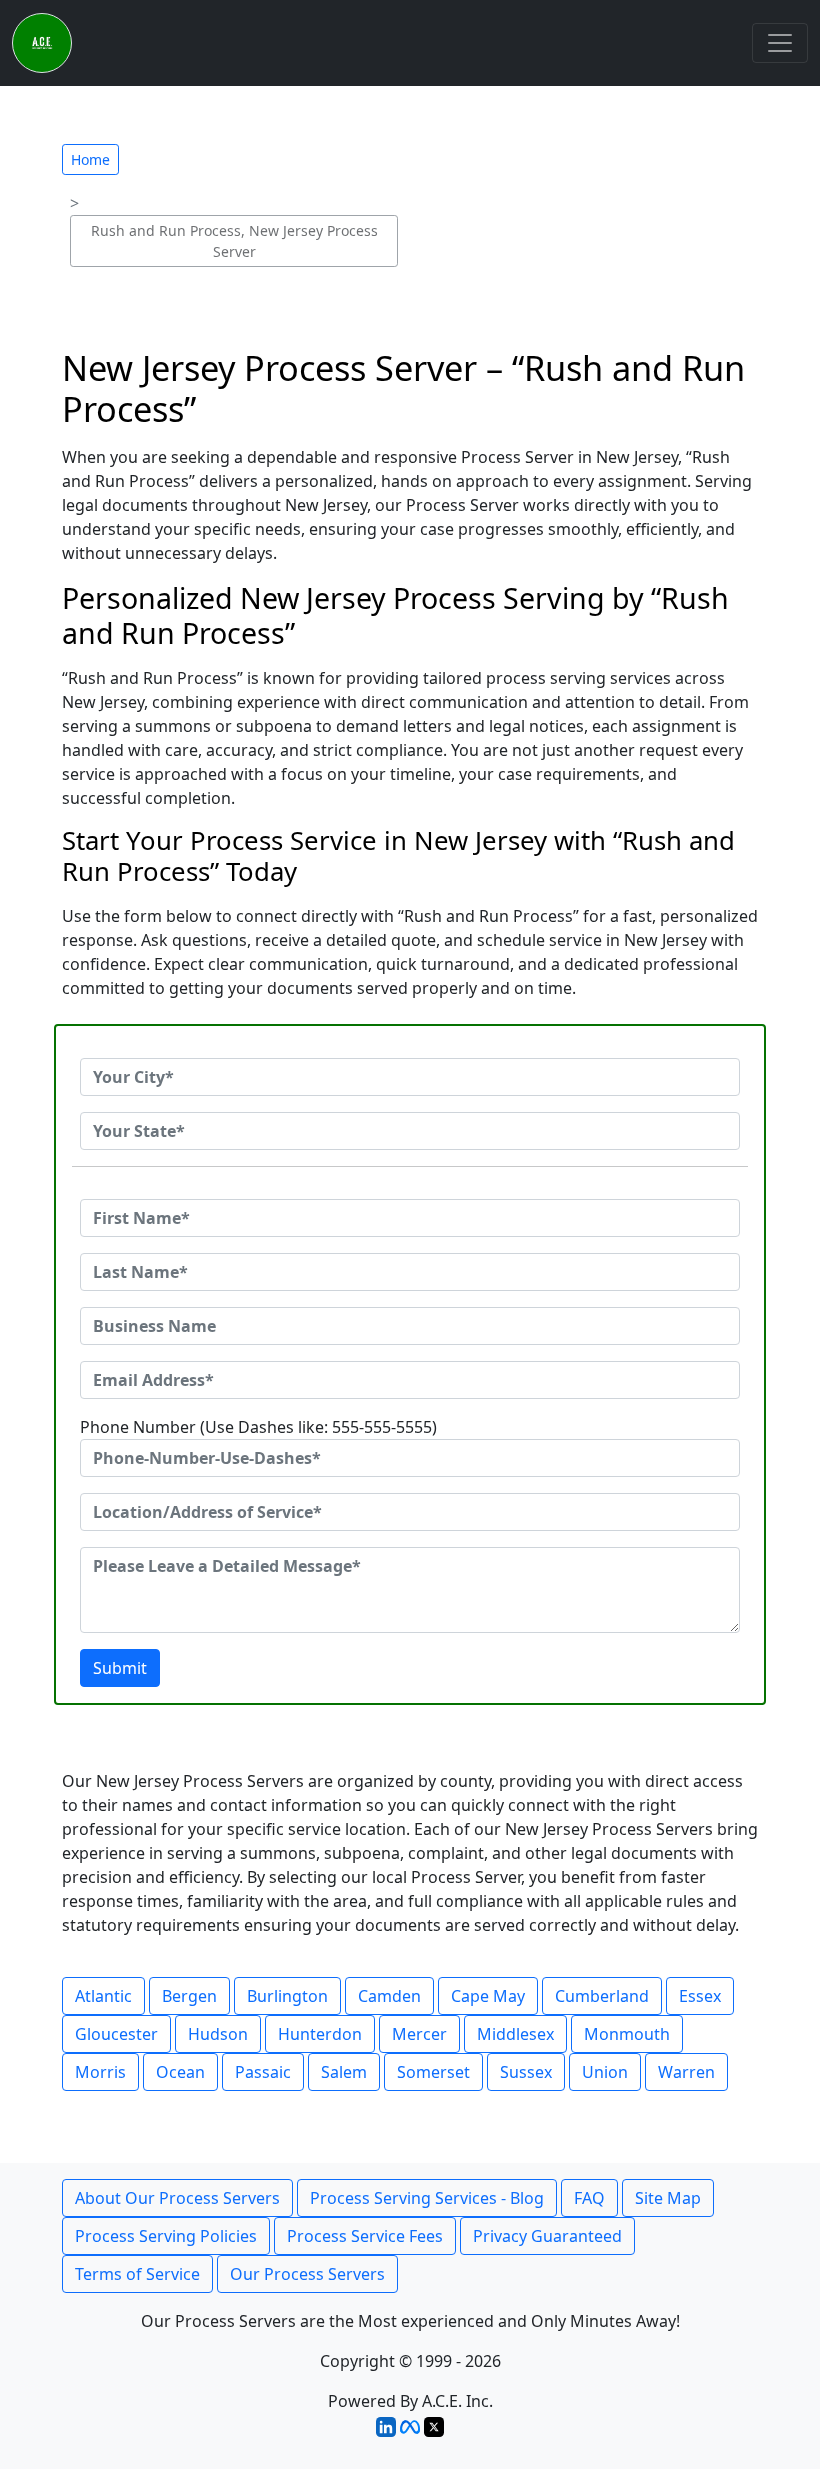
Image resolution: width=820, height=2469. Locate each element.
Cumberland (602, 1996)
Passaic (263, 2072)
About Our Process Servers (177, 2198)
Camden (389, 1996)
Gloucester (116, 2034)
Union (605, 2072)
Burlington (287, 1996)
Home (90, 159)
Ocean (180, 2072)
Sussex (526, 2072)
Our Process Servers (307, 2274)
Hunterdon (320, 2034)
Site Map (668, 2198)
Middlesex (515, 2034)
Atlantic (103, 1996)
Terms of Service (137, 2274)
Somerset (433, 2072)
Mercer (419, 2034)
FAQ (589, 2198)
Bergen (189, 1996)
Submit (120, 1668)
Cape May (488, 1996)
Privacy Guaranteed (547, 2236)
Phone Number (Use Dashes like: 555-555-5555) (258, 1427)
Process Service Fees (365, 2236)
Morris (100, 2072)
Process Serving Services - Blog (427, 2198)
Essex (700, 1996)
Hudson (218, 2034)
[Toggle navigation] (780, 43)
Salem (344, 2072)
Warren (686, 2072)
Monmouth (627, 2034)
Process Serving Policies (166, 2236)
